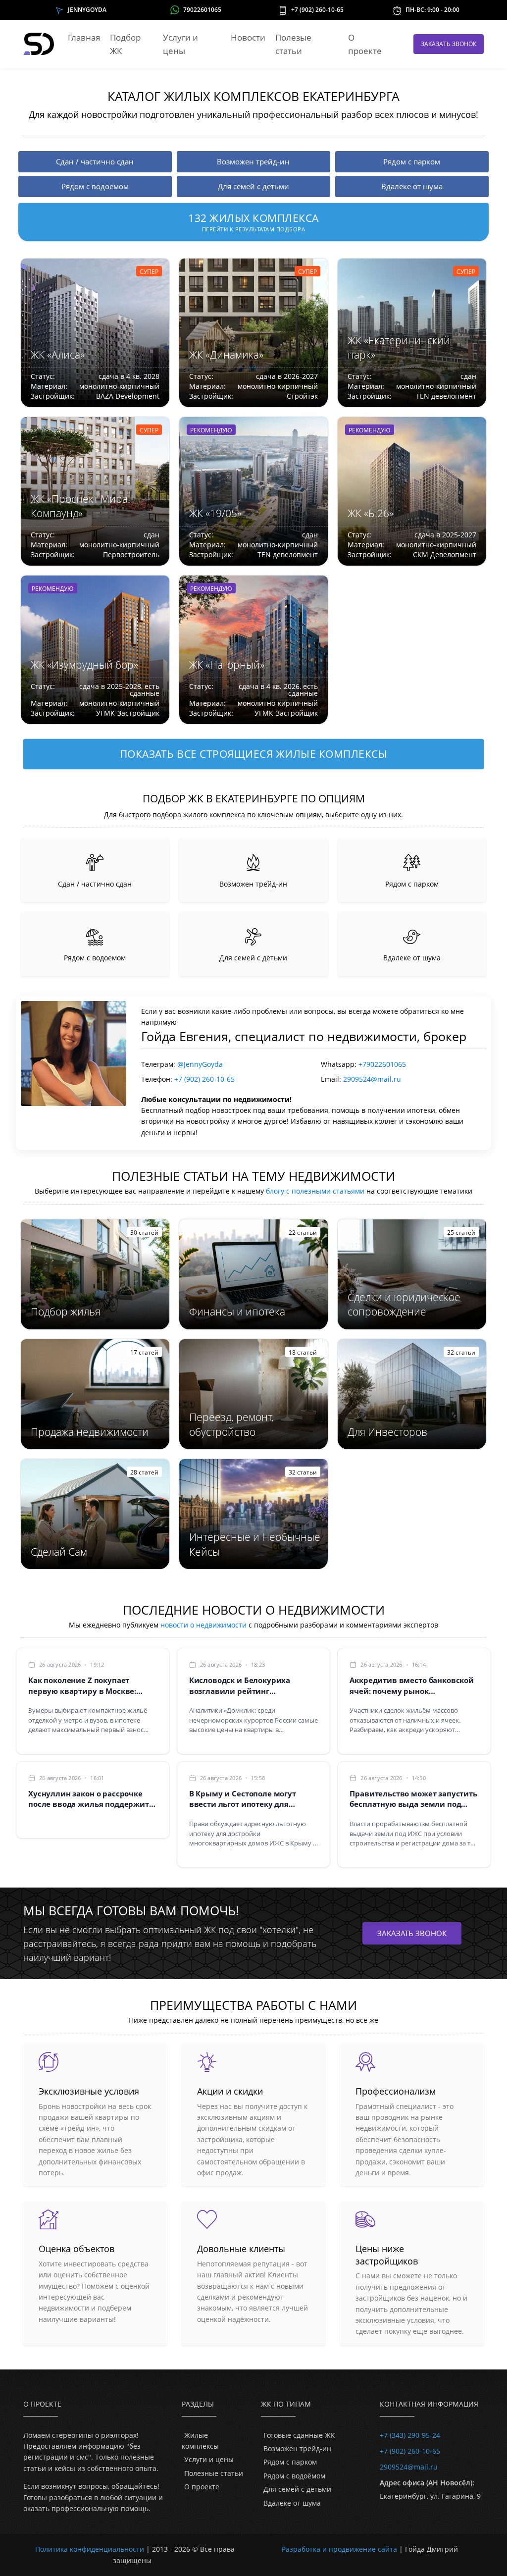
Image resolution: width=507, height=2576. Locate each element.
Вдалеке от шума (292, 2503)
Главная (84, 37)
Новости (248, 37)
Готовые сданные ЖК (299, 2435)
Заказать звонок (449, 44)
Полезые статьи (293, 44)
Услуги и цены (180, 44)
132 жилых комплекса (253, 222)
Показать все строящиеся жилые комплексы (254, 754)
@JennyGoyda (200, 1064)
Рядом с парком (290, 2462)
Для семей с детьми (297, 2489)
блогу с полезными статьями (315, 1191)
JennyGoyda (87, 10)
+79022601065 (382, 1064)
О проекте (365, 44)
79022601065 (202, 10)
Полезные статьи (214, 2473)
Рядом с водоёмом (294, 2476)
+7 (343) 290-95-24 (410, 2435)
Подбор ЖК (125, 44)
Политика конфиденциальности (90, 2549)
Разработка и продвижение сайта (339, 2549)
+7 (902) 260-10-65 (317, 10)
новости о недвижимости (203, 1625)
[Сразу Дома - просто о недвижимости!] (40, 44)
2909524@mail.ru (372, 1079)
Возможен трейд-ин (297, 2448)
